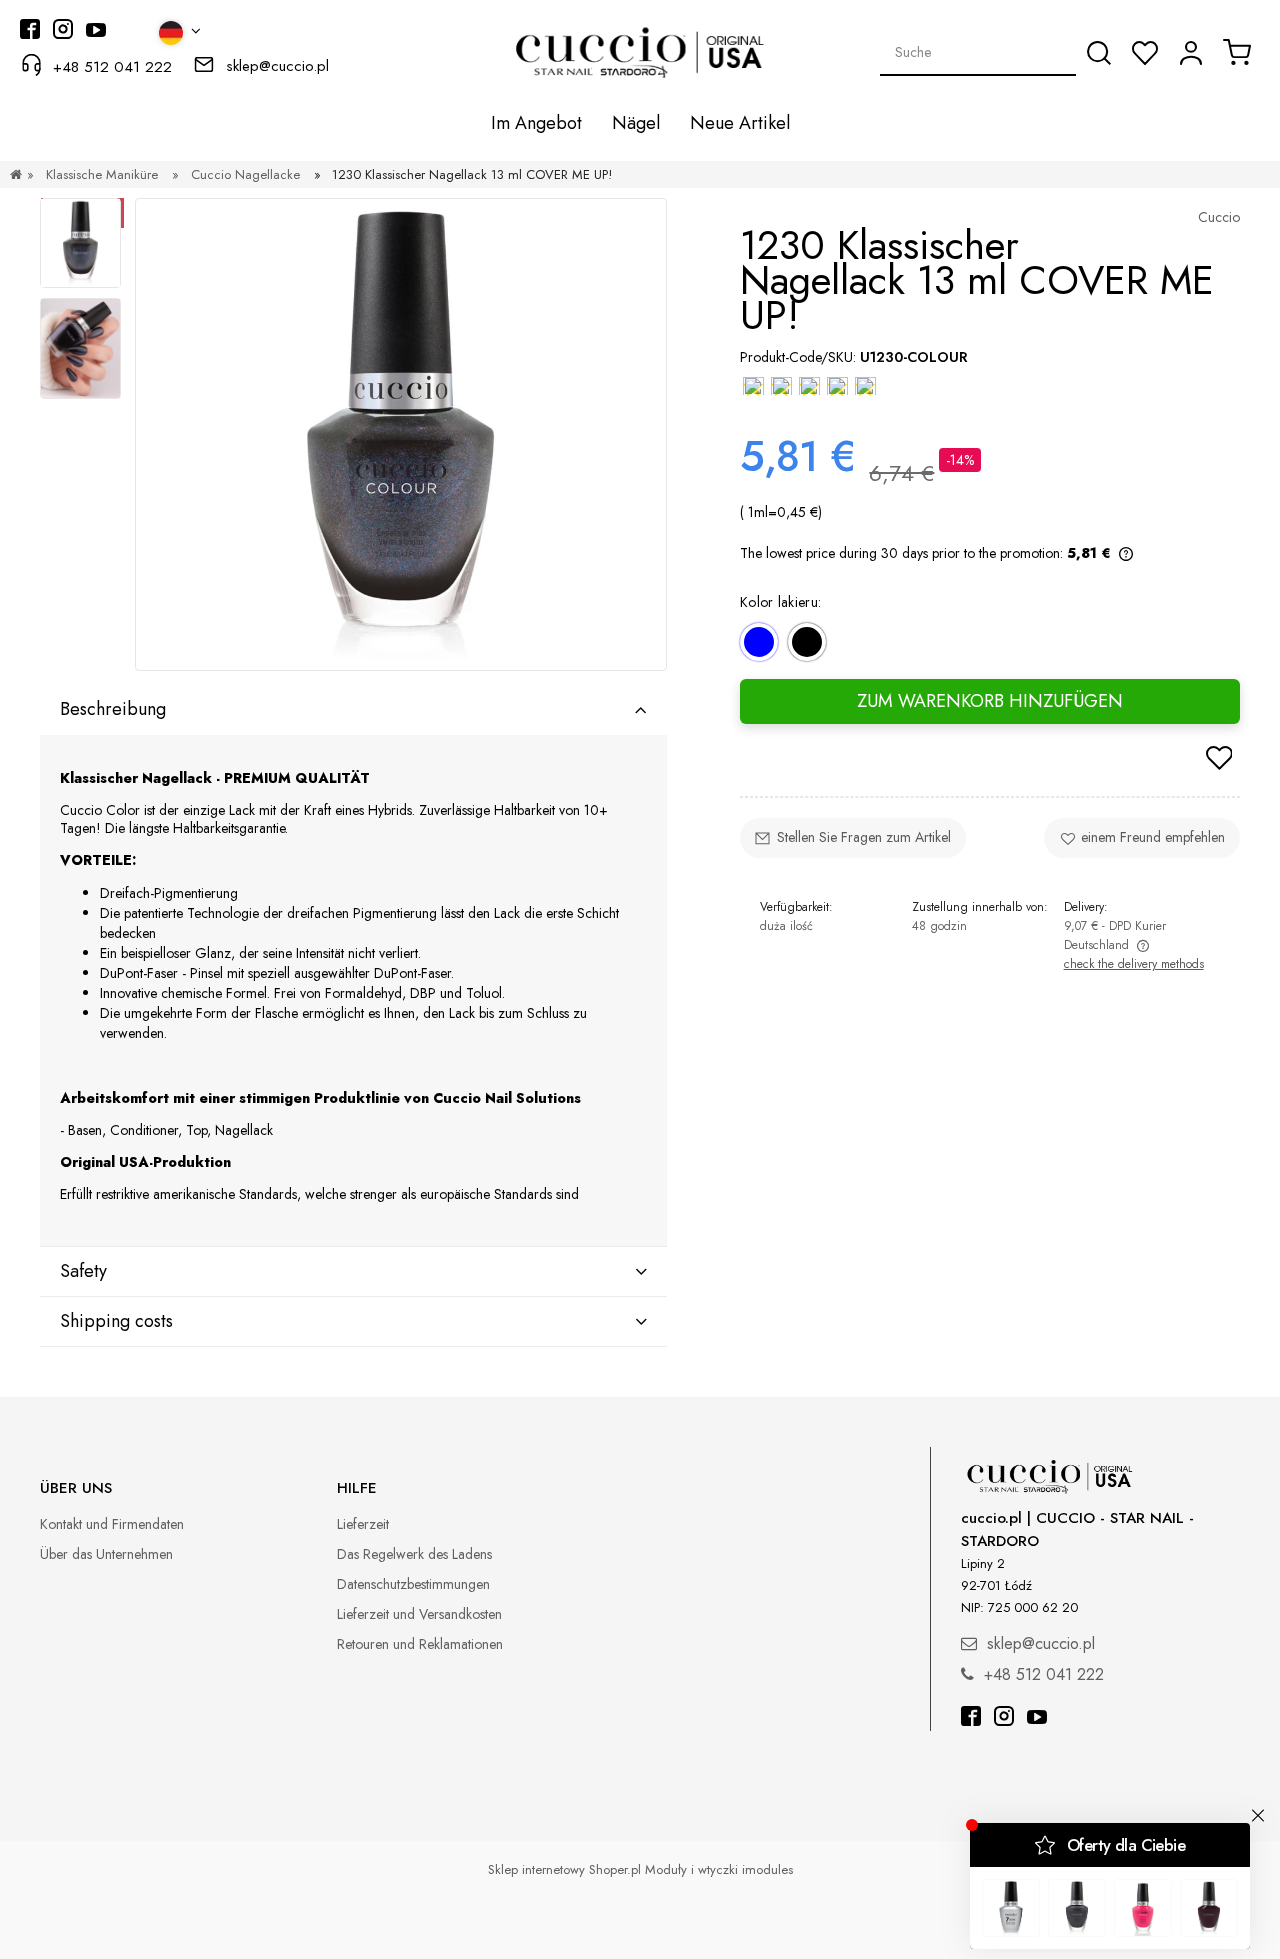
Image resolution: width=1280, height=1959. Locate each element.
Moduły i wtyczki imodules (719, 1869)
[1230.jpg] (80, 243)
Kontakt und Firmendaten (112, 1524)
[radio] (759, 642)
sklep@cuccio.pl (277, 66)
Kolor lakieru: (780, 601)
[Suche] (1099, 53)
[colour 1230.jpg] (80, 348)
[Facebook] (971, 1718)
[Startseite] (16, 174)
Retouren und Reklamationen (420, 1644)
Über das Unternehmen (106, 1554)
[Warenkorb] (1237, 52)
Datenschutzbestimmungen (413, 1584)
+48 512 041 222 (112, 67)
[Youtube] (1037, 1718)
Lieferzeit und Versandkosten (419, 1614)
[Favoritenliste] (1145, 53)
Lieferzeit (363, 1524)
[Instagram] (1004, 1718)
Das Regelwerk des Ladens (414, 1554)
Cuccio (1219, 217)
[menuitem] (536, 123)
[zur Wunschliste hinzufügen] (1219, 760)
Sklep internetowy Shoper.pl (564, 1869)
